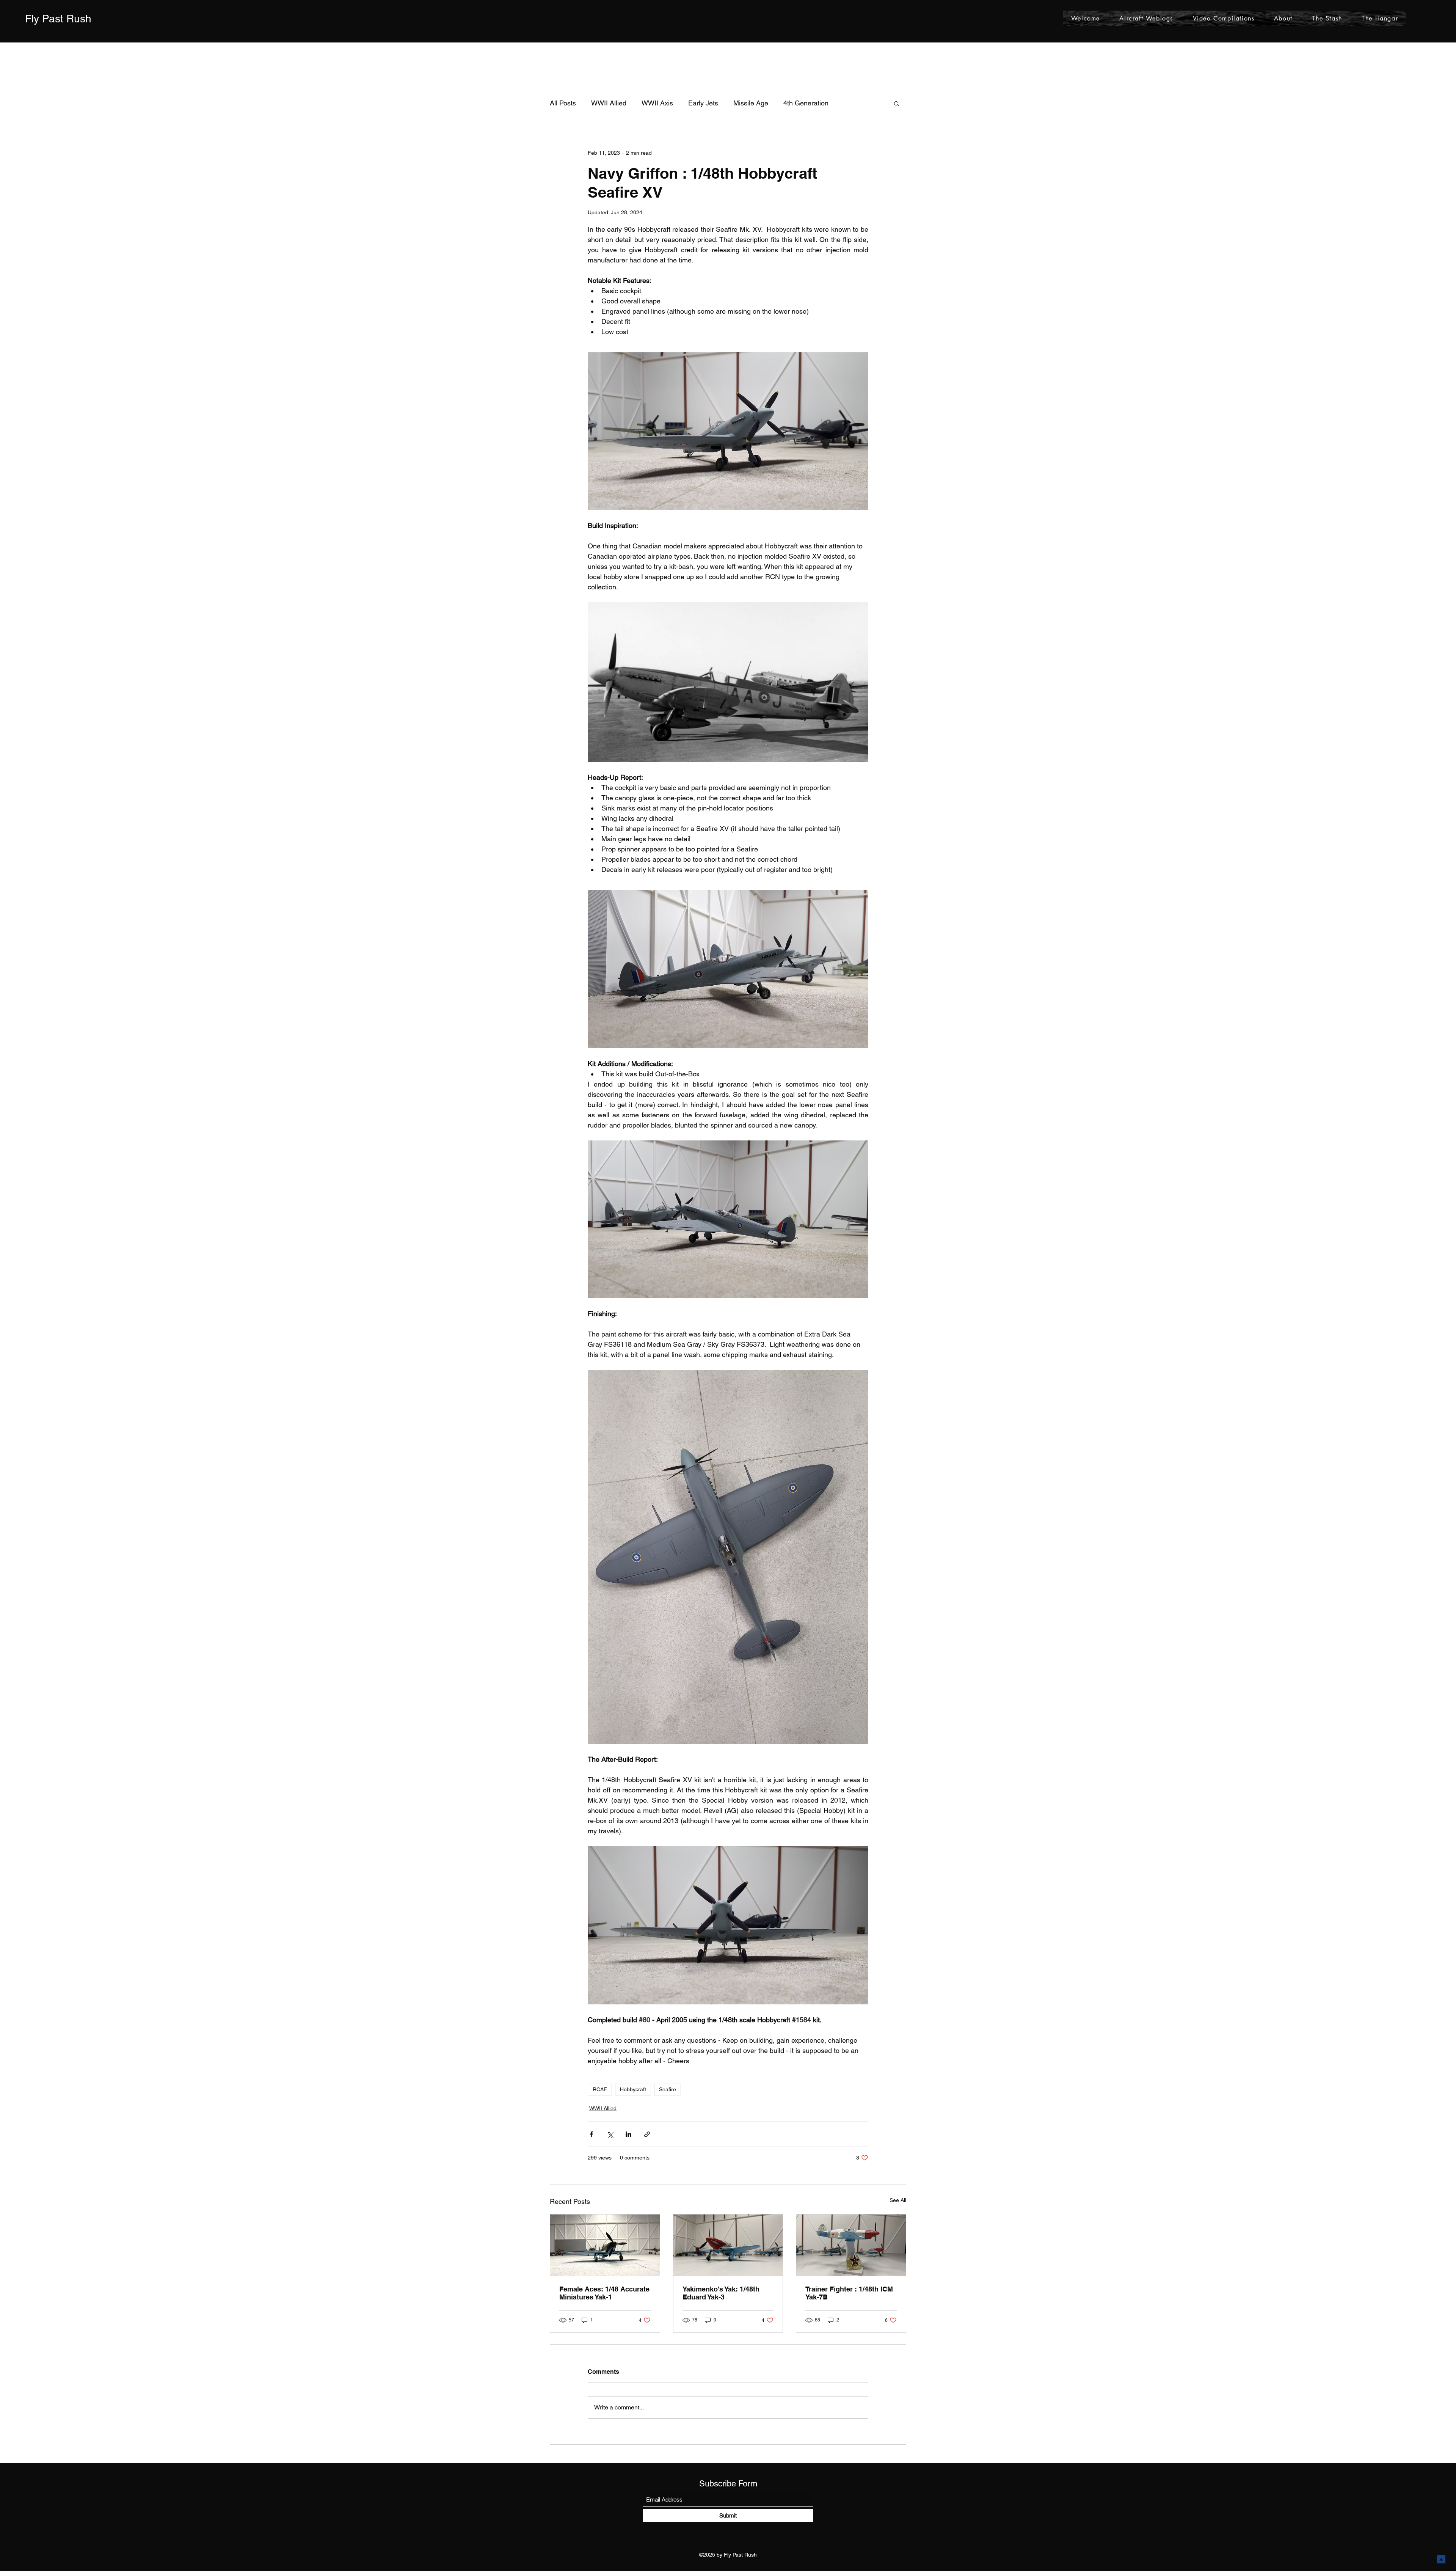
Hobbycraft (633, 2089)
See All (898, 2200)
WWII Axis (657, 103)
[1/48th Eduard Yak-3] (728, 2245)
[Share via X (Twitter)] (610, 2134)
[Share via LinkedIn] (628, 2134)
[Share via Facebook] (591, 2134)
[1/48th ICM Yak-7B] (851, 2245)
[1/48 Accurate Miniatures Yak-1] (605, 2245)
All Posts (563, 103)
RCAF (600, 2089)
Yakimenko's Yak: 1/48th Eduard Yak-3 (721, 2293)
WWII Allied (609, 103)
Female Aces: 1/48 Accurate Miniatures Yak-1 (604, 2293)
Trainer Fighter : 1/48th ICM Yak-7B (849, 2293)
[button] (897, 103)
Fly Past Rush (58, 19)
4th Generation (806, 103)
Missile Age (751, 103)
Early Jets (703, 103)
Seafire (668, 2089)
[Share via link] (647, 2134)
